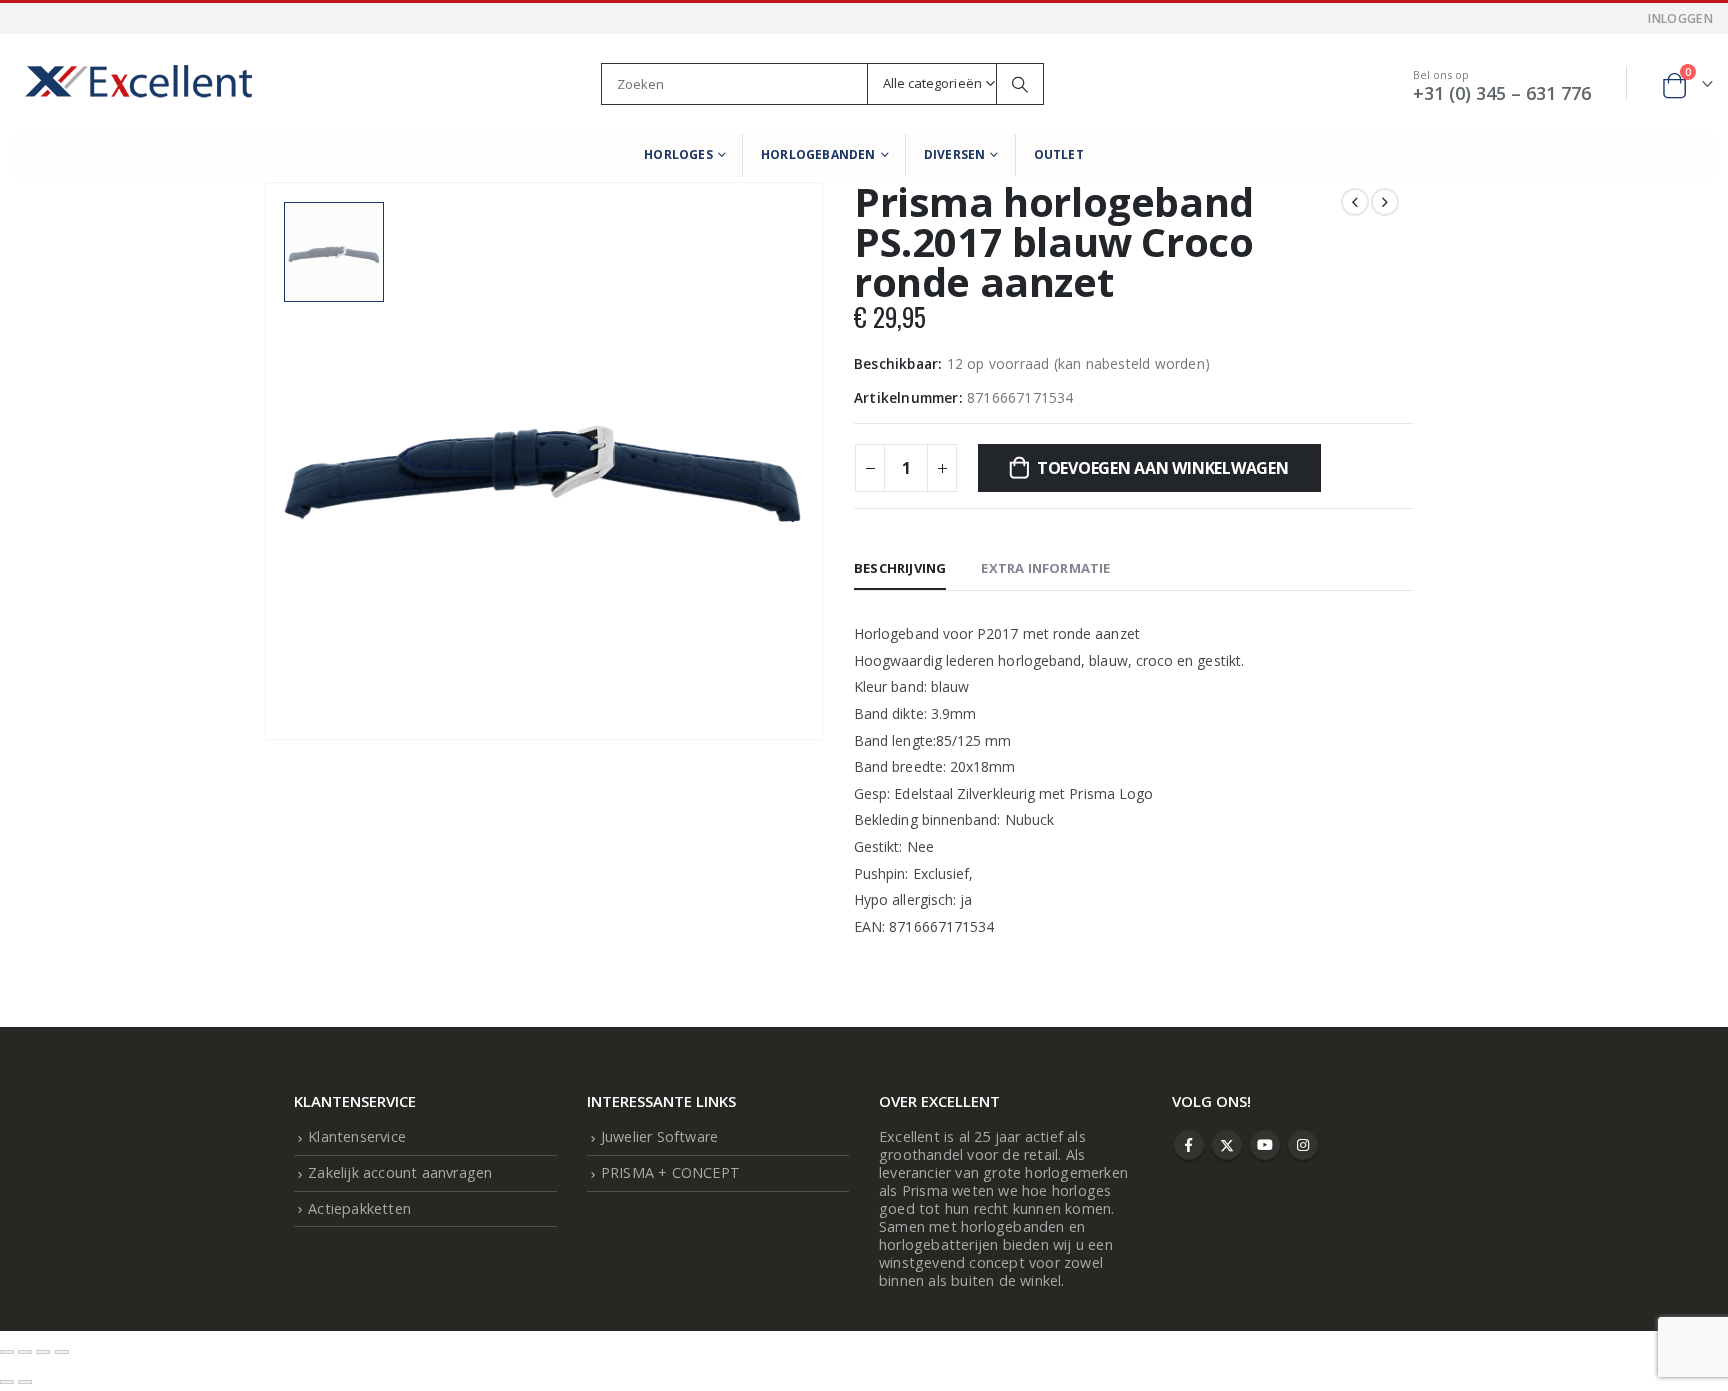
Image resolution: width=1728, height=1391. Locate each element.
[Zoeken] (1020, 84)
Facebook (1189, 1145)
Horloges (678, 154)
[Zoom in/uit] (7, 1352)
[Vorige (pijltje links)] (7, 1382)
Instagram (1303, 1145)
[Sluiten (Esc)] (62, 1352)
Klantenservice (357, 1136)
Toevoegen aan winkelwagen (1163, 468)
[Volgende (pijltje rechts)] (25, 1382)
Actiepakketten (359, 1208)
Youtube (1265, 1145)
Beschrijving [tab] (900, 568)
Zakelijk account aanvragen (400, 1172)
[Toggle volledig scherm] (25, 1352)
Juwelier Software (659, 1136)
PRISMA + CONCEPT (670, 1172)
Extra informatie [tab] (1045, 568)
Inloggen (1680, 18)
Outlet (1059, 154)
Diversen (955, 154)
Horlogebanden (818, 154)
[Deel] (43, 1352)
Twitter (1227, 1145)
